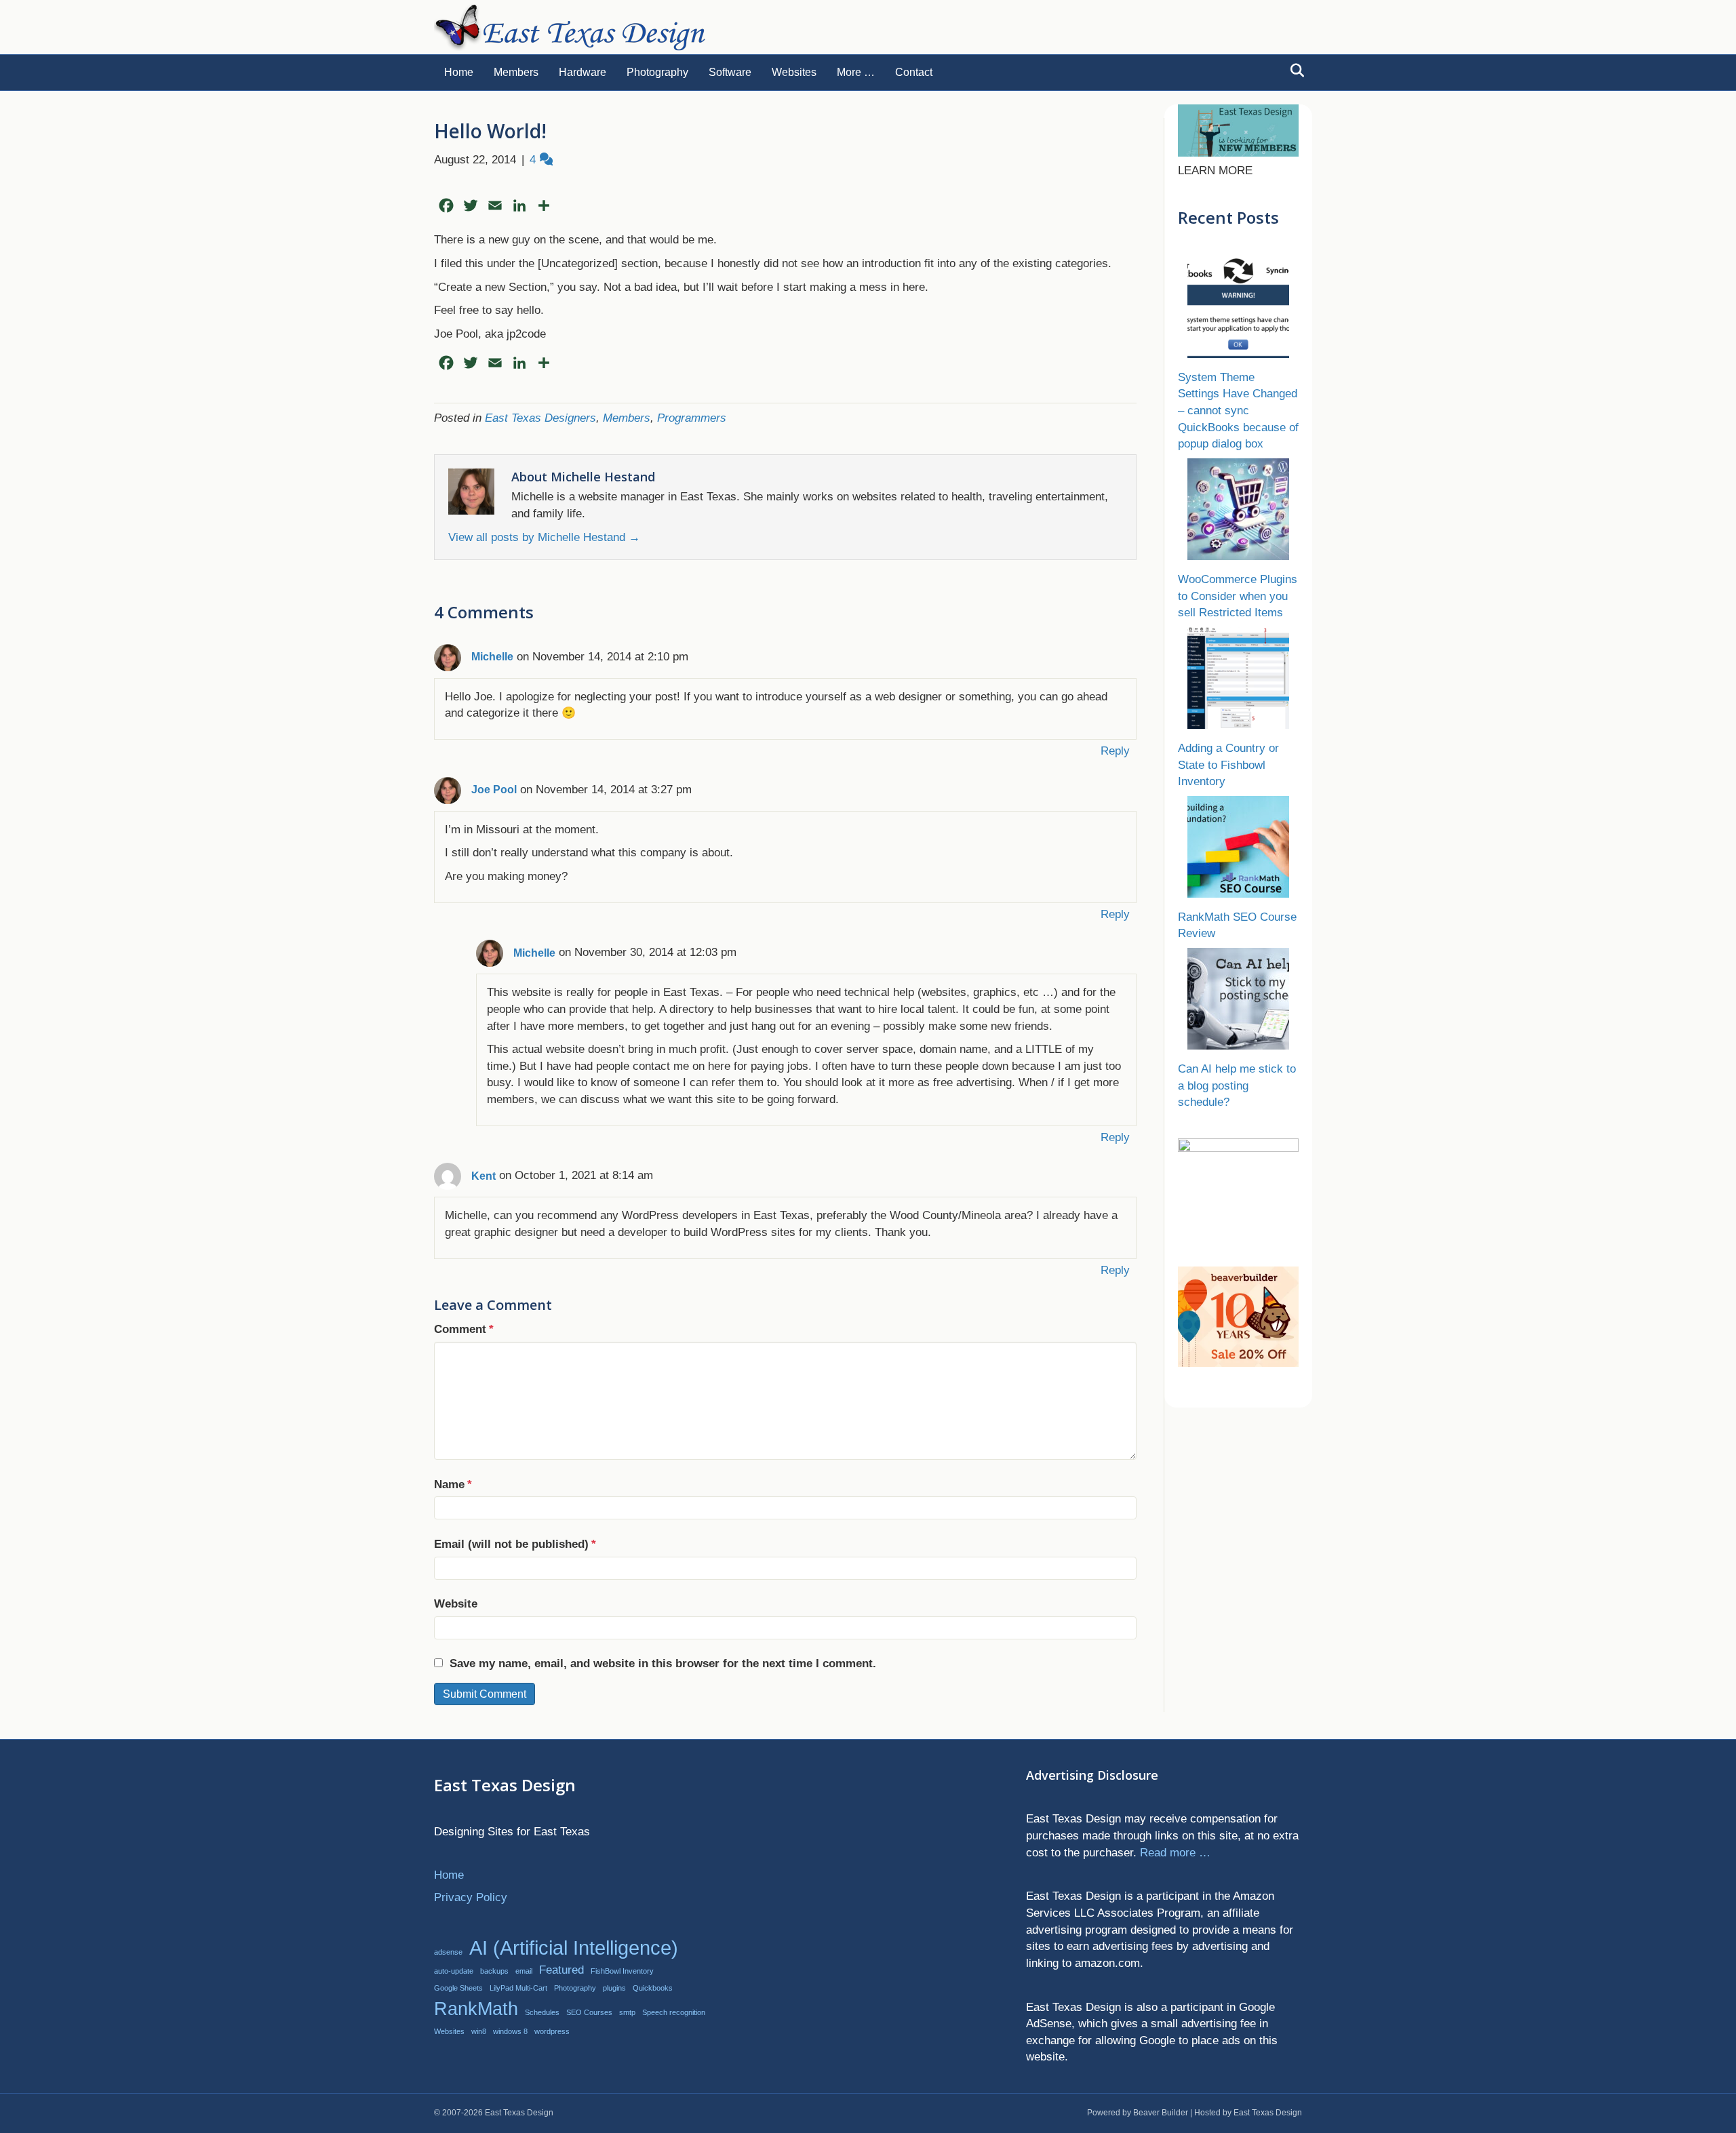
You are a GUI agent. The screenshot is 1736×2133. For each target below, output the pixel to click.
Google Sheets (458, 1988)
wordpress (552, 2031)
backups (494, 1971)
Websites (794, 72)
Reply (1115, 751)
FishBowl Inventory (622, 1971)
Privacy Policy (471, 1897)
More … (856, 72)
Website (456, 1604)
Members (516, 72)
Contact (914, 72)
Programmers (692, 418)
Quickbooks (653, 1988)
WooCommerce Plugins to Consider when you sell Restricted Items (1238, 596)
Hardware (583, 72)
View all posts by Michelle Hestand (544, 537)
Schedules (542, 2012)
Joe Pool (494, 790)
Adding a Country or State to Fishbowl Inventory (1228, 765)
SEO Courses (589, 2012)
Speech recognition (674, 2012)
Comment (464, 1329)
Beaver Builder (1161, 2113)
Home (459, 72)
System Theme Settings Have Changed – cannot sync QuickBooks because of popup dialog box (1238, 411)
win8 (479, 2031)
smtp (627, 2012)
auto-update (454, 1971)
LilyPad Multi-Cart (518, 1988)
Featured (561, 1970)
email (524, 1971)
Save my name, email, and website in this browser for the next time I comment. (663, 1663)
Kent (484, 1176)
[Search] (1294, 71)
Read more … (1175, 1853)
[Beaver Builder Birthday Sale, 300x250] (1238, 1316)
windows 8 (510, 2031)
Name (453, 1484)
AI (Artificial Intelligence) (574, 1948)
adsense (448, 1952)
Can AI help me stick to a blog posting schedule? (1237, 1085)
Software (730, 72)
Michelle (492, 657)
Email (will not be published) (515, 1544)
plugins (614, 1988)
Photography (657, 72)
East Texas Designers (540, 418)
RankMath (476, 2009)
